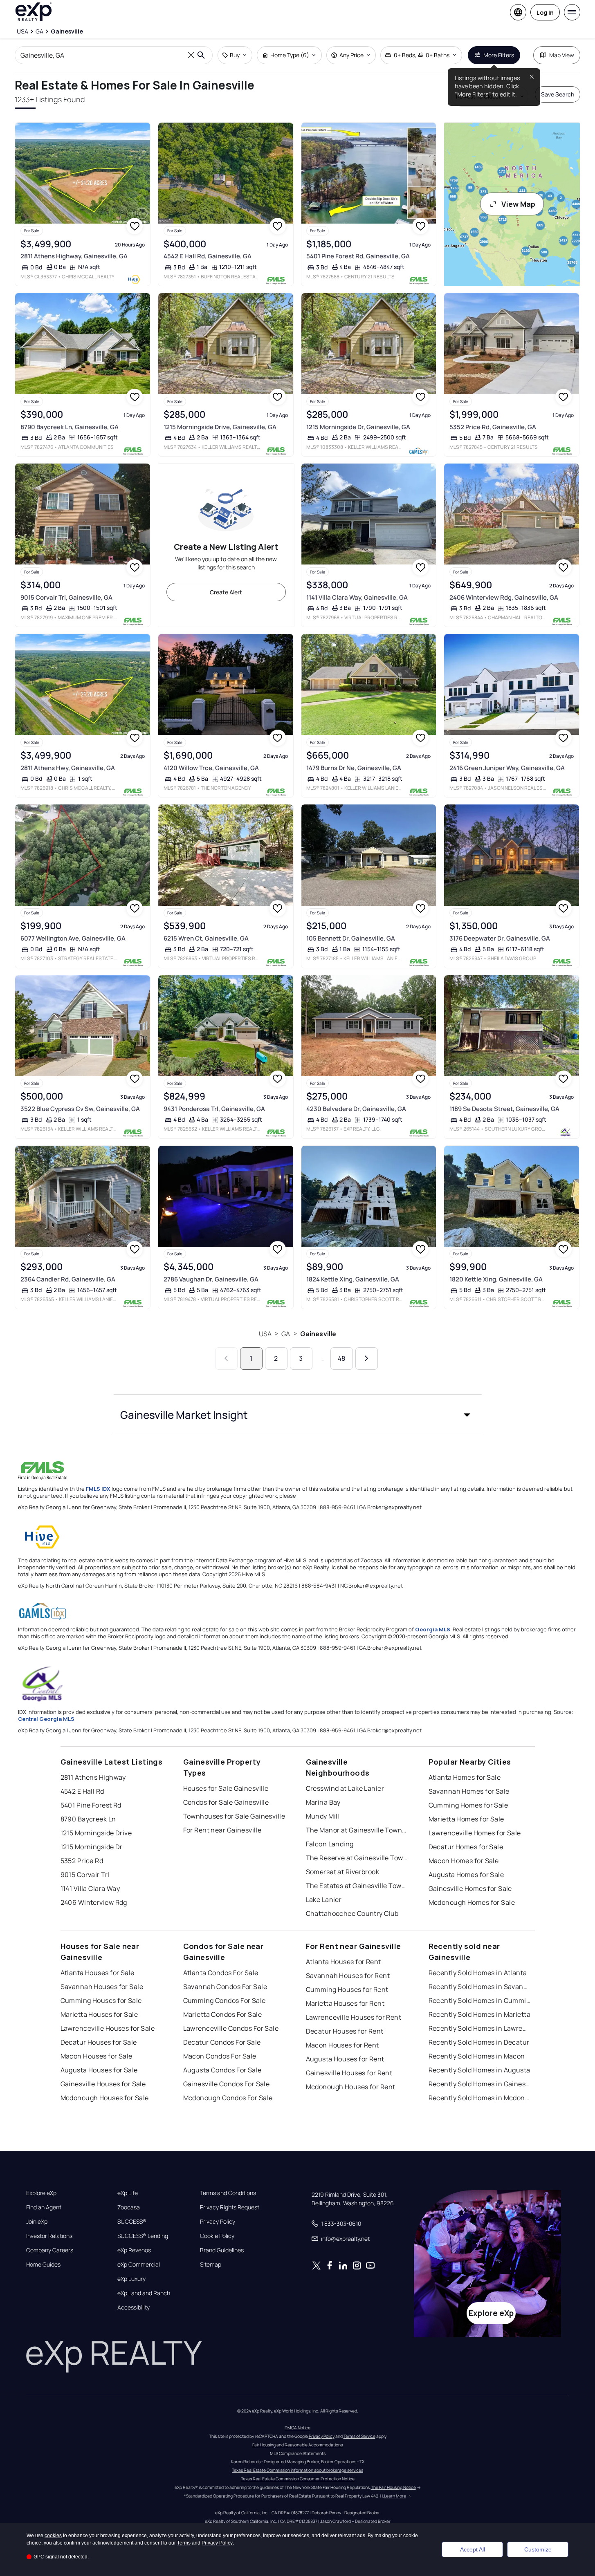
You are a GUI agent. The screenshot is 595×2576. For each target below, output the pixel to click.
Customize (538, 2549)
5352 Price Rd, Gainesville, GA (493, 427)
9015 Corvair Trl (85, 1875)
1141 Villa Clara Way (90, 1888)
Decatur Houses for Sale (99, 2042)
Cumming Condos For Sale (225, 2000)
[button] (298, 1415)
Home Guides (43, 2265)
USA (265, 1334)
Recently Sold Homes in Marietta (480, 2014)
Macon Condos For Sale (220, 2056)
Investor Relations (49, 2236)
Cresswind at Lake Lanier (345, 1788)
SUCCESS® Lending (143, 2236)
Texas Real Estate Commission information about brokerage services (297, 2470)
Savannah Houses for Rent (348, 1976)
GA (286, 1334)
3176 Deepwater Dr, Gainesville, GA (500, 938)
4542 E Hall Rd (82, 1791)
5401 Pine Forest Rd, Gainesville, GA (358, 256)
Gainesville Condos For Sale (227, 2084)
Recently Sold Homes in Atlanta (478, 1973)
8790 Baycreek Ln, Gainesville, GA (70, 427)
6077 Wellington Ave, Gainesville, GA (73, 938)
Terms (184, 2543)
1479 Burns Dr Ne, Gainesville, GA (354, 768)
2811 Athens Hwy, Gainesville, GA (68, 768)
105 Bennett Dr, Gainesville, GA (351, 938)
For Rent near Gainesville (222, 1830)
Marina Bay (323, 1802)
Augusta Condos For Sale (222, 2070)
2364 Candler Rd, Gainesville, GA (68, 1279)
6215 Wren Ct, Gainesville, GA (206, 938)
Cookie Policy (217, 2236)
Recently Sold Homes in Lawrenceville (480, 2028)
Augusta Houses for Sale (99, 2070)
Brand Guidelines (222, 2250)
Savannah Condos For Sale (225, 1987)
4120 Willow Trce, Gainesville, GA (211, 768)
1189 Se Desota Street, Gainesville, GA (504, 1109)
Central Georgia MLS (46, 1719)
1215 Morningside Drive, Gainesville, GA (220, 427)
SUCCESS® (132, 2222)
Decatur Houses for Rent (345, 2031)
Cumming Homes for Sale (468, 1805)
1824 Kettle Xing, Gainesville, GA (353, 1279)
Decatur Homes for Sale (466, 1847)
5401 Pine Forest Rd (91, 1805)
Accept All (473, 2549)
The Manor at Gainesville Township (357, 1830)
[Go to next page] (367, 1359)
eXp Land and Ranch (144, 2293)
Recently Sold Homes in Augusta (479, 2070)
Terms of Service (359, 2436)
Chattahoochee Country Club (352, 1913)
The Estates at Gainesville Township (357, 1886)
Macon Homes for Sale (464, 1861)
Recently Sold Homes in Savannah (480, 1987)
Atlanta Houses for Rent (344, 1962)
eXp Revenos (134, 2250)
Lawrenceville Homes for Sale (475, 1833)
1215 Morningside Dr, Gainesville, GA (358, 427)
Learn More (395, 2496)
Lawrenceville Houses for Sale (108, 2028)
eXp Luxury (131, 2279)
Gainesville (318, 1334)
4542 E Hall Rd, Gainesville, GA (208, 256)
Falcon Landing (330, 1844)
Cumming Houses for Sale (101, 2000)
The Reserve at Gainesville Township (357, 1858)
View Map (518, 204)
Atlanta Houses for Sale (98, 1973)
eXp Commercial (139, 2265)
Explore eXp (41, 2193)
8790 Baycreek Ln (88, 1819)
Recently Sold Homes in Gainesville (480, 2084)
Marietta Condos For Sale (223, 2014)
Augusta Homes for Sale (466, 1875)
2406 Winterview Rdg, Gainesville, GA (504, 597)
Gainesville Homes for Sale (470, 1888)
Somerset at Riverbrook (343, 1872)
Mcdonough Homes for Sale (472, 1902)
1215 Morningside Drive (96, 1833)
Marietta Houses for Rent (345, 2003)
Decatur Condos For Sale (222, 2042)
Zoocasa (129, 2207)
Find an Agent (44, 2207)
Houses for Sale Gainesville (226, 1788)
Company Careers (50, 2250)
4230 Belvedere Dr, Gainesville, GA (356, 1109)
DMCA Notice (297, 2428)
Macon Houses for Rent (342, 2045)
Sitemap (211, 2265)
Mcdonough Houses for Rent (351, 2087)
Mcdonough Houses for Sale (105, 2098)
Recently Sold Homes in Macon (477, 2056)
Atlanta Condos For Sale (221, 1973)
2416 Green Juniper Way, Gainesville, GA (507, 768)
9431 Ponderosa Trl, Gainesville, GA (214, 1109)
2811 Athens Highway (93, 1777)
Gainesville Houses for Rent (349, 2073)
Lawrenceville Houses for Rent (354, 2017)
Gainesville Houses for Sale (103, 2084)
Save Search (558, 94)
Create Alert (226, 592)
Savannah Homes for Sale (469, 1791)
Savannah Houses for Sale (102, 1987)
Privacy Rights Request (230, 2207)
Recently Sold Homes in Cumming (480, 2000)
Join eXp (37, 2222)
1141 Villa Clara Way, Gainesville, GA (357, 597)
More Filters (499, 55)
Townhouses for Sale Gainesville (234, 1816)
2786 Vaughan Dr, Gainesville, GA (211, 1279)
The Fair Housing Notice (393, 2487)
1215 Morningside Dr (92, 1847)
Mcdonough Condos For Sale (228, 2098)
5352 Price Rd (82, 1861)
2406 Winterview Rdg (94, 1902)
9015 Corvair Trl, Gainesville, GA (66, 597)
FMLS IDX (98, 1489)
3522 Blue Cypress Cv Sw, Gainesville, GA (80, 1109)
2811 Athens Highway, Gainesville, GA (74, 256)
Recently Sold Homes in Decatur (479, 2042)
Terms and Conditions (228, 2193)
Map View (562, 55)
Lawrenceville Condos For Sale (231, 2028)
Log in (545, 12)
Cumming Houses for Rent (347, 1989)
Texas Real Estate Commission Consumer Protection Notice (298, 2479)
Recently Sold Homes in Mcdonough (480, 2098)
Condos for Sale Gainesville (226, 1802)
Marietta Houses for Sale (99, 2014)
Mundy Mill (323, 1816)
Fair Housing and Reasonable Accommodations (297, 2445)
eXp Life (128, 2193)
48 (341, 1358)
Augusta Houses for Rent (345, 2059)
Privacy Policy (218, 2222)
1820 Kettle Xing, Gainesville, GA (496, 1279)
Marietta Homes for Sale (466, 1819)
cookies (53, 2536)
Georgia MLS (433, 1629)
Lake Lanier (324, 1900)
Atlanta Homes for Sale (465, 1777)
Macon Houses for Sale (97, 2056)
